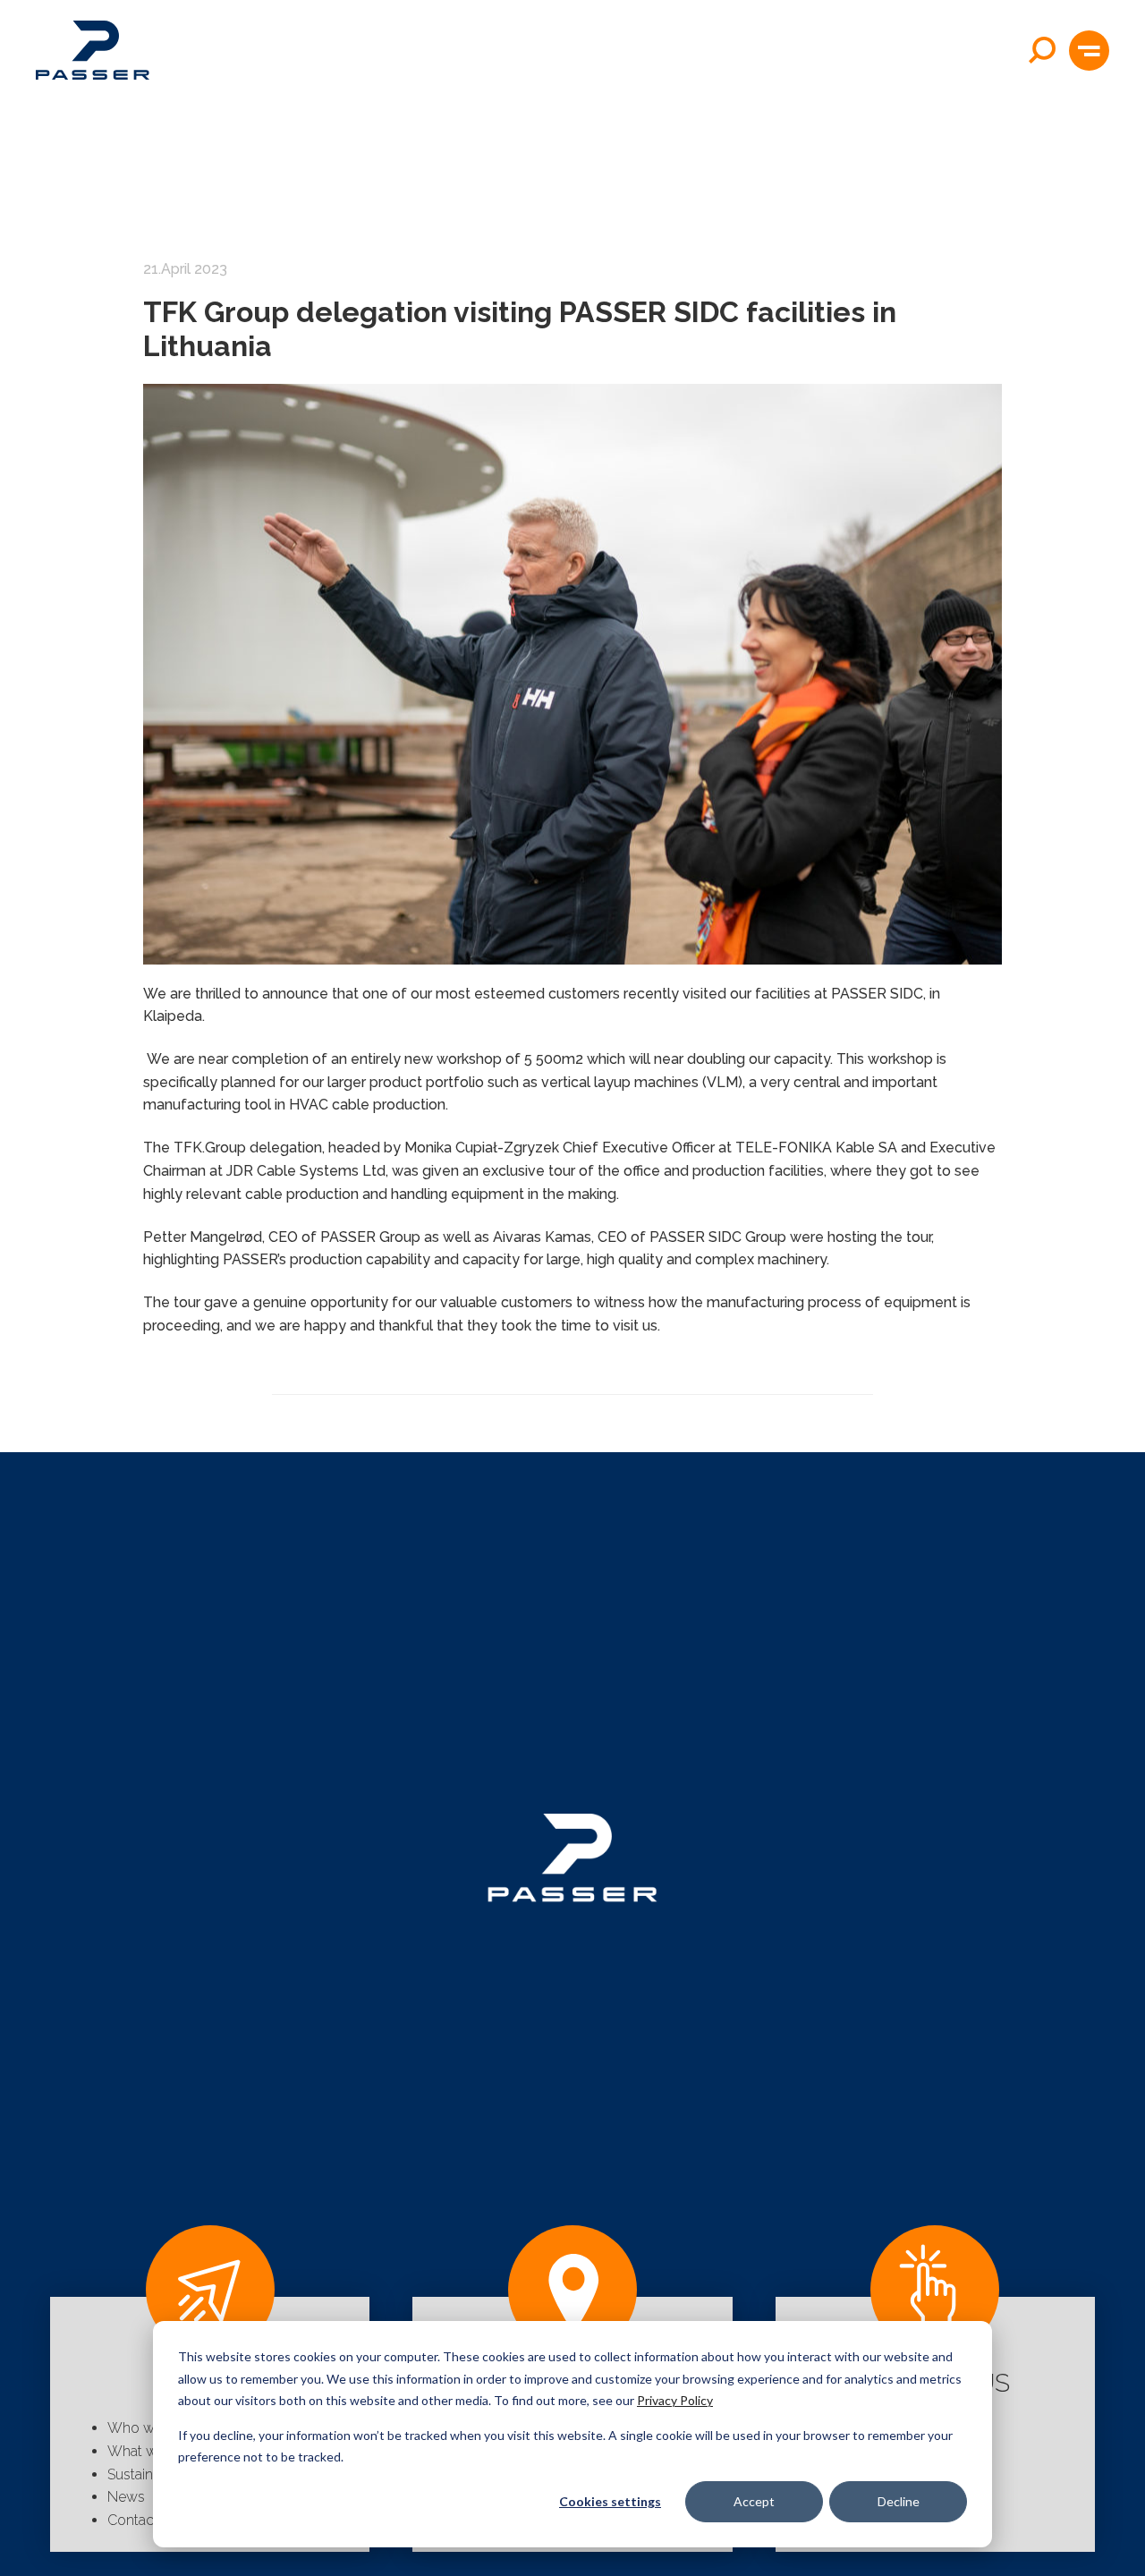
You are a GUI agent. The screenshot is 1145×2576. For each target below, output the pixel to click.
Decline (899, 2501)
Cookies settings (610, 2501)
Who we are (147, 2428)
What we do (147, 2451)
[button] (1089, 51)
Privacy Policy (675, 2400)
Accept (754, 2501)
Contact (133, 2520)
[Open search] (1042, 50)
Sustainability (149, 2474)
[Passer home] (93, 50)
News (126, 2497)
